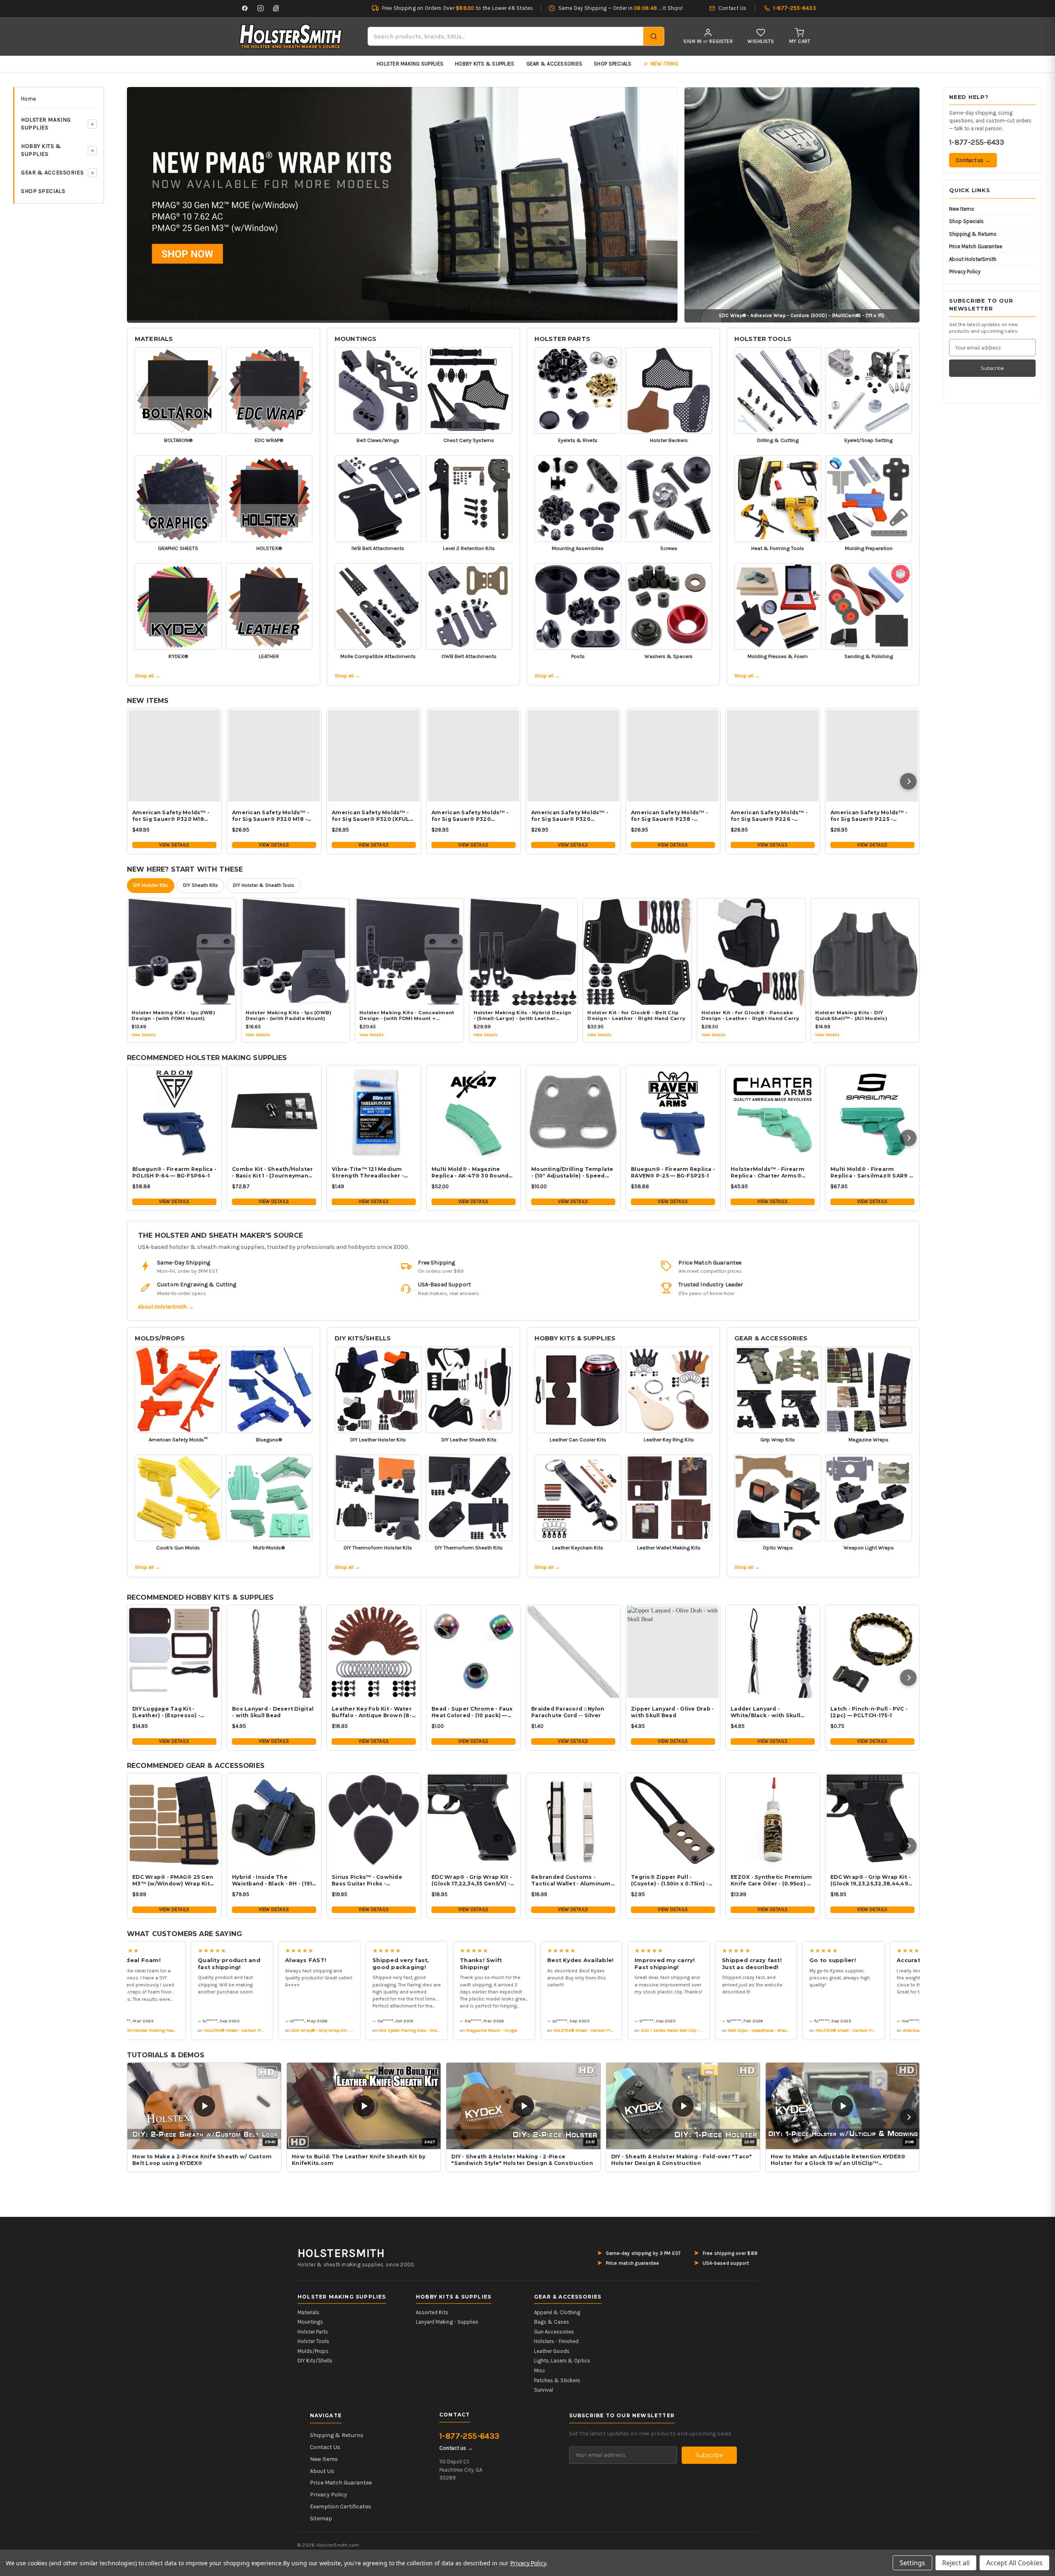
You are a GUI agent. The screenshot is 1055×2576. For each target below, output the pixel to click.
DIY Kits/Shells (363, 1338)
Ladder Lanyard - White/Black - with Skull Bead (765, 1712)
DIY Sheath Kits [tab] (200, 885)
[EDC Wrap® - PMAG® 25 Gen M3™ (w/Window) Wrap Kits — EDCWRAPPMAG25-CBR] (174, 1820)
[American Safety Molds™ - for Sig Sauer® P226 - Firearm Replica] (773, 756)
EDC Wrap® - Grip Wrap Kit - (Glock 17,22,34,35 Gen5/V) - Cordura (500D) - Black (472, 1880)
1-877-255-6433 (976, 142)
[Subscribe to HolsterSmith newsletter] (276, 8)
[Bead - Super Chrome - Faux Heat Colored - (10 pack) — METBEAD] (474, 1652)
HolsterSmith (341, 2253)
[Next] (908, 781)
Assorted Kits (432, 2312)
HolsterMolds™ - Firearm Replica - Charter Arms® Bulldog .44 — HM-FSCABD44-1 (768, 1173)
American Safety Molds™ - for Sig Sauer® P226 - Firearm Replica (769, 816)
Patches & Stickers (557, 2380)
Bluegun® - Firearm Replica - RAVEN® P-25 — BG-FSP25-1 (673, 1172)
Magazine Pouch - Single (434, 2030)
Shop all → (148, 676)
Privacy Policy (965, 271)
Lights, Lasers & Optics (562, 2361)
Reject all (956, 2563)
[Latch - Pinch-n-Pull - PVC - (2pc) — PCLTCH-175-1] (872, 1652)
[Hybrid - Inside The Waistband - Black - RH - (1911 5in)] (274, 1820)
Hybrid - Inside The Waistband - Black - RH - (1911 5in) (273, 1880)
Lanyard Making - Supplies (447, 2322)
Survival (544, 2390)
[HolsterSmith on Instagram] (260, 8)
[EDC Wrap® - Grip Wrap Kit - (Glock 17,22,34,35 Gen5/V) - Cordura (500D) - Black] (474, 1820)
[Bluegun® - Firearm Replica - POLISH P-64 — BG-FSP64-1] (174, 1112)
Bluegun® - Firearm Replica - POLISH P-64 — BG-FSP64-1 (174, 1172)
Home (28, 99)
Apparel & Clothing (557, 2312)
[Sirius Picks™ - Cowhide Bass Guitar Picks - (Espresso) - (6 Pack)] (374, 1820)
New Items (962, 209)
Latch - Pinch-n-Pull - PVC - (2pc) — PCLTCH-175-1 (869, 1712)
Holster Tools (763, 339)
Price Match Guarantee (976, 246)
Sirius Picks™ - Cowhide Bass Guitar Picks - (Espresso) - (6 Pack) (367, 1880)
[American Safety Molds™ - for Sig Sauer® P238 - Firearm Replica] (673, 756)
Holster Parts (562, 339)
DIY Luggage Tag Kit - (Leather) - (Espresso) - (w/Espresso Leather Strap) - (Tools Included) (173, 1712)
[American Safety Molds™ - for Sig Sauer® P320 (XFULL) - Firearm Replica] (374, 756)
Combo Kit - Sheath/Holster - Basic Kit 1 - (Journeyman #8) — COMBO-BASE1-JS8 (273, 1173)
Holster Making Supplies (410, 64)
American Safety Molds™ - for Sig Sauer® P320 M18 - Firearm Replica (271, 816)
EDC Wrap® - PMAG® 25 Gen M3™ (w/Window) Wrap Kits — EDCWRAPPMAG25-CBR (173, 1880)
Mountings (355, 339)
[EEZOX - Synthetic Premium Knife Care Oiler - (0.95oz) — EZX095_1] (773, 1820)
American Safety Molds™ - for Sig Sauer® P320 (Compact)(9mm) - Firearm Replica (471, 816)
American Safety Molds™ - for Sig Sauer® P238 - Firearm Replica (669, 816)
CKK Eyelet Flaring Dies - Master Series (360, 2030)
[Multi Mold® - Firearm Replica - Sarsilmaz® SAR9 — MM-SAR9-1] (872, 1112)
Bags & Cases (552, 2322)
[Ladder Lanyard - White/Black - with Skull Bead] (773, 1652)
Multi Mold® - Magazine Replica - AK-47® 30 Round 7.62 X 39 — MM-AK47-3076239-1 (470, 1173)
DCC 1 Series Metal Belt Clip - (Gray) (619, 2030)
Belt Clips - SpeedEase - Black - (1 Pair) (710, 2030)
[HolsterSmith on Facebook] (245, 8)
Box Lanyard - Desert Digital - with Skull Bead (273, 1712)
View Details (174, 845)
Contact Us (325, 2447)
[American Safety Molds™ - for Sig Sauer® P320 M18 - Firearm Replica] (274, 756)
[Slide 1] (402, 204)
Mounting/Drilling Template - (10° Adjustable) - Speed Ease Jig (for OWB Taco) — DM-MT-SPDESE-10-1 (572, 1173)
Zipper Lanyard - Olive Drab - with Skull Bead (672, 1712)
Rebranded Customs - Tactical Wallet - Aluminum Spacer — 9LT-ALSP (571, 1880)
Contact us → (973, 160)
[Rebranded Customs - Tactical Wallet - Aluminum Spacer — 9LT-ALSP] (573, 1820)
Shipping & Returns (973, 234)
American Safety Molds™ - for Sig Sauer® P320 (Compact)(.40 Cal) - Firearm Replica (573, 816)
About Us (322, 2471)
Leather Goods (552, 2351)
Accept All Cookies (1014, 2563)
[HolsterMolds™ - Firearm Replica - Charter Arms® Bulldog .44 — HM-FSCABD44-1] (773, 1112)
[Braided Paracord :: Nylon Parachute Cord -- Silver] (573, 1652)
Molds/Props (160, 1338)
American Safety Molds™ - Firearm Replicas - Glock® (898, 2030)
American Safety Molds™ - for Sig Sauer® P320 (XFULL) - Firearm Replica (373, 816)
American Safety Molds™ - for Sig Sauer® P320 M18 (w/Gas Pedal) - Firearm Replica (171, 816)
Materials (154, 339)
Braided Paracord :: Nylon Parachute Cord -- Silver (568, 1712)
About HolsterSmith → (166, 1307)
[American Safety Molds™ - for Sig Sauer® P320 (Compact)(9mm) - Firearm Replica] (474, 756)
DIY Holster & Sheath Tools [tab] (264, 885)
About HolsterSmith (973, 259)
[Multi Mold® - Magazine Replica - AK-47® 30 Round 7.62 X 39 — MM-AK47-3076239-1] (474, 1112)
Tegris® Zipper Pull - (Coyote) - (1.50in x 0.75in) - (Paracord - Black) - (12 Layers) (670, 1880)
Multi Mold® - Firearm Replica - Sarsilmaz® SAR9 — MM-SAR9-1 (872, 1173)
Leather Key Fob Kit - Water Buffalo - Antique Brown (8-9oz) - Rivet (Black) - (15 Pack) (374, 1712)
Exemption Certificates (341, 2507)
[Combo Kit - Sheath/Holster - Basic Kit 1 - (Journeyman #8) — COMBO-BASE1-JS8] (274, 1112)
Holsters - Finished (556, 2341)
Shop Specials (613, 64)
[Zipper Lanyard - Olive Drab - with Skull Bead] (673, 1652)
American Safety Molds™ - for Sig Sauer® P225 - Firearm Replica (869, 816)
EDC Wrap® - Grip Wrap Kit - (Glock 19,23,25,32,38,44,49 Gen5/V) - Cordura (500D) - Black (871, 1880)
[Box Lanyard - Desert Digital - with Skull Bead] (274, 1652)
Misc (540, 2370)
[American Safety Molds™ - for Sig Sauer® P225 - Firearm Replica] (872, 756)
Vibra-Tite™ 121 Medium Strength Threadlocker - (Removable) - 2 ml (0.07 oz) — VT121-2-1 (373, 1173)
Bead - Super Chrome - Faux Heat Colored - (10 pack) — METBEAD (472, 1712)
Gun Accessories (554, 2332)
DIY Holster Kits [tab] (151, 885)
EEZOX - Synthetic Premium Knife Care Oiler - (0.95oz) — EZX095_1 (771, 1880)
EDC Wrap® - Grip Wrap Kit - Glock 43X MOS (278, 2030)
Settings (912, 2563)
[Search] (654, 36)
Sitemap (321, 2518)
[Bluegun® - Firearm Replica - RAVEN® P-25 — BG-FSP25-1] (673, 1112)
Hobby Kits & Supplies (485, 64)
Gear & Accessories (554, 64)
